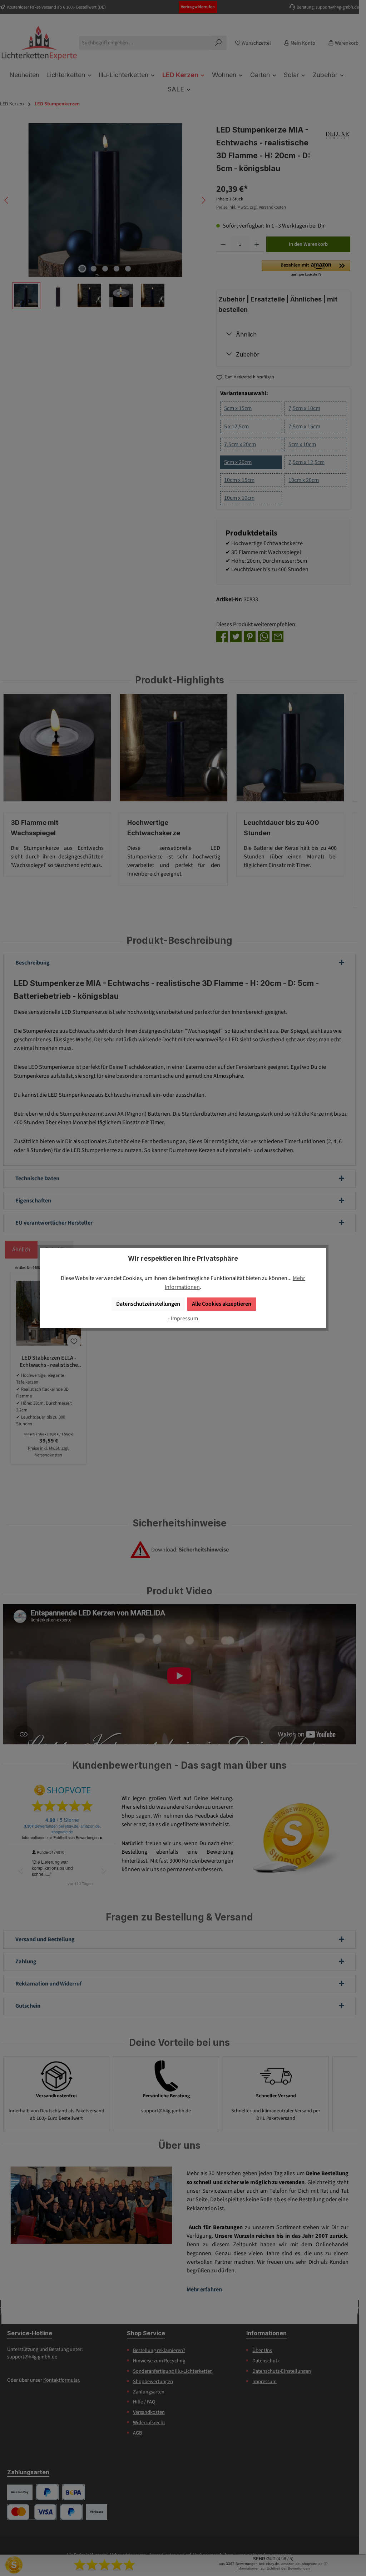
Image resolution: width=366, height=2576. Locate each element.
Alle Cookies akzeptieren (222, 1304)
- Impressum (183, 1318)
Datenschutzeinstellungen (148, 1304)
